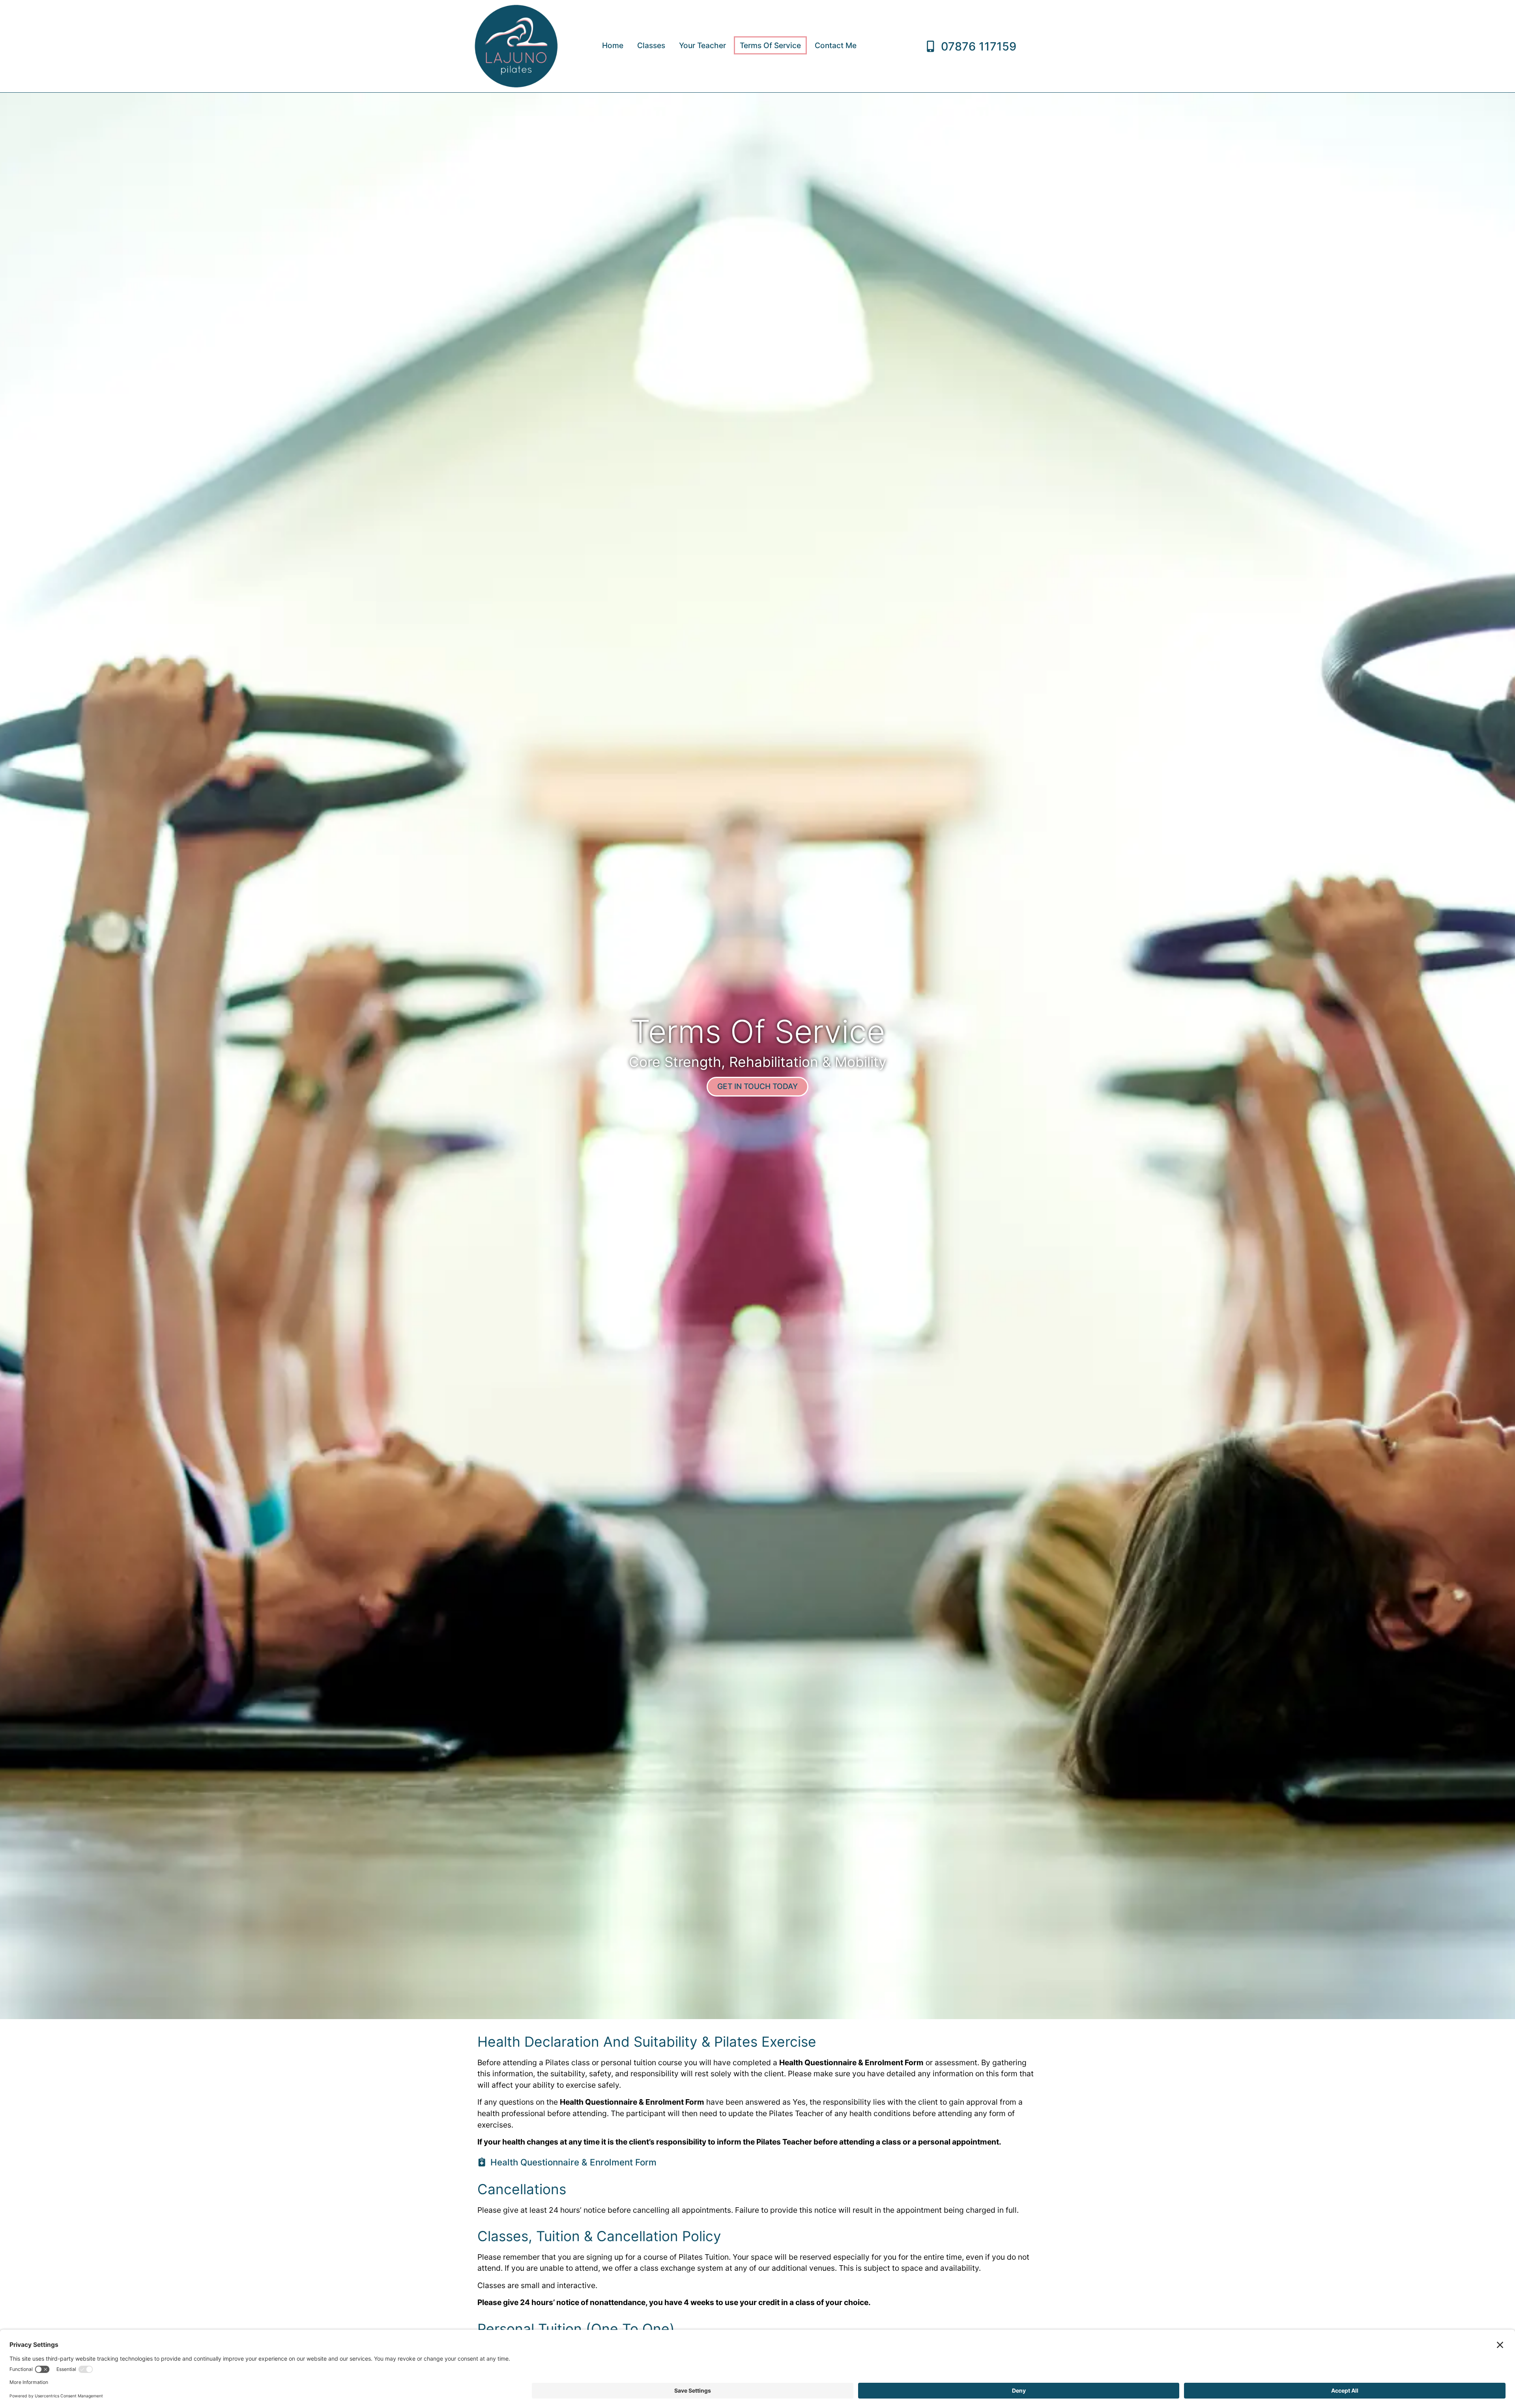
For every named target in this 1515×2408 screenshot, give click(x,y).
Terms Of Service (770, 45)
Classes (651, 45)
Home (613, 45)
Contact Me (836, 45)
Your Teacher (702, 45)
